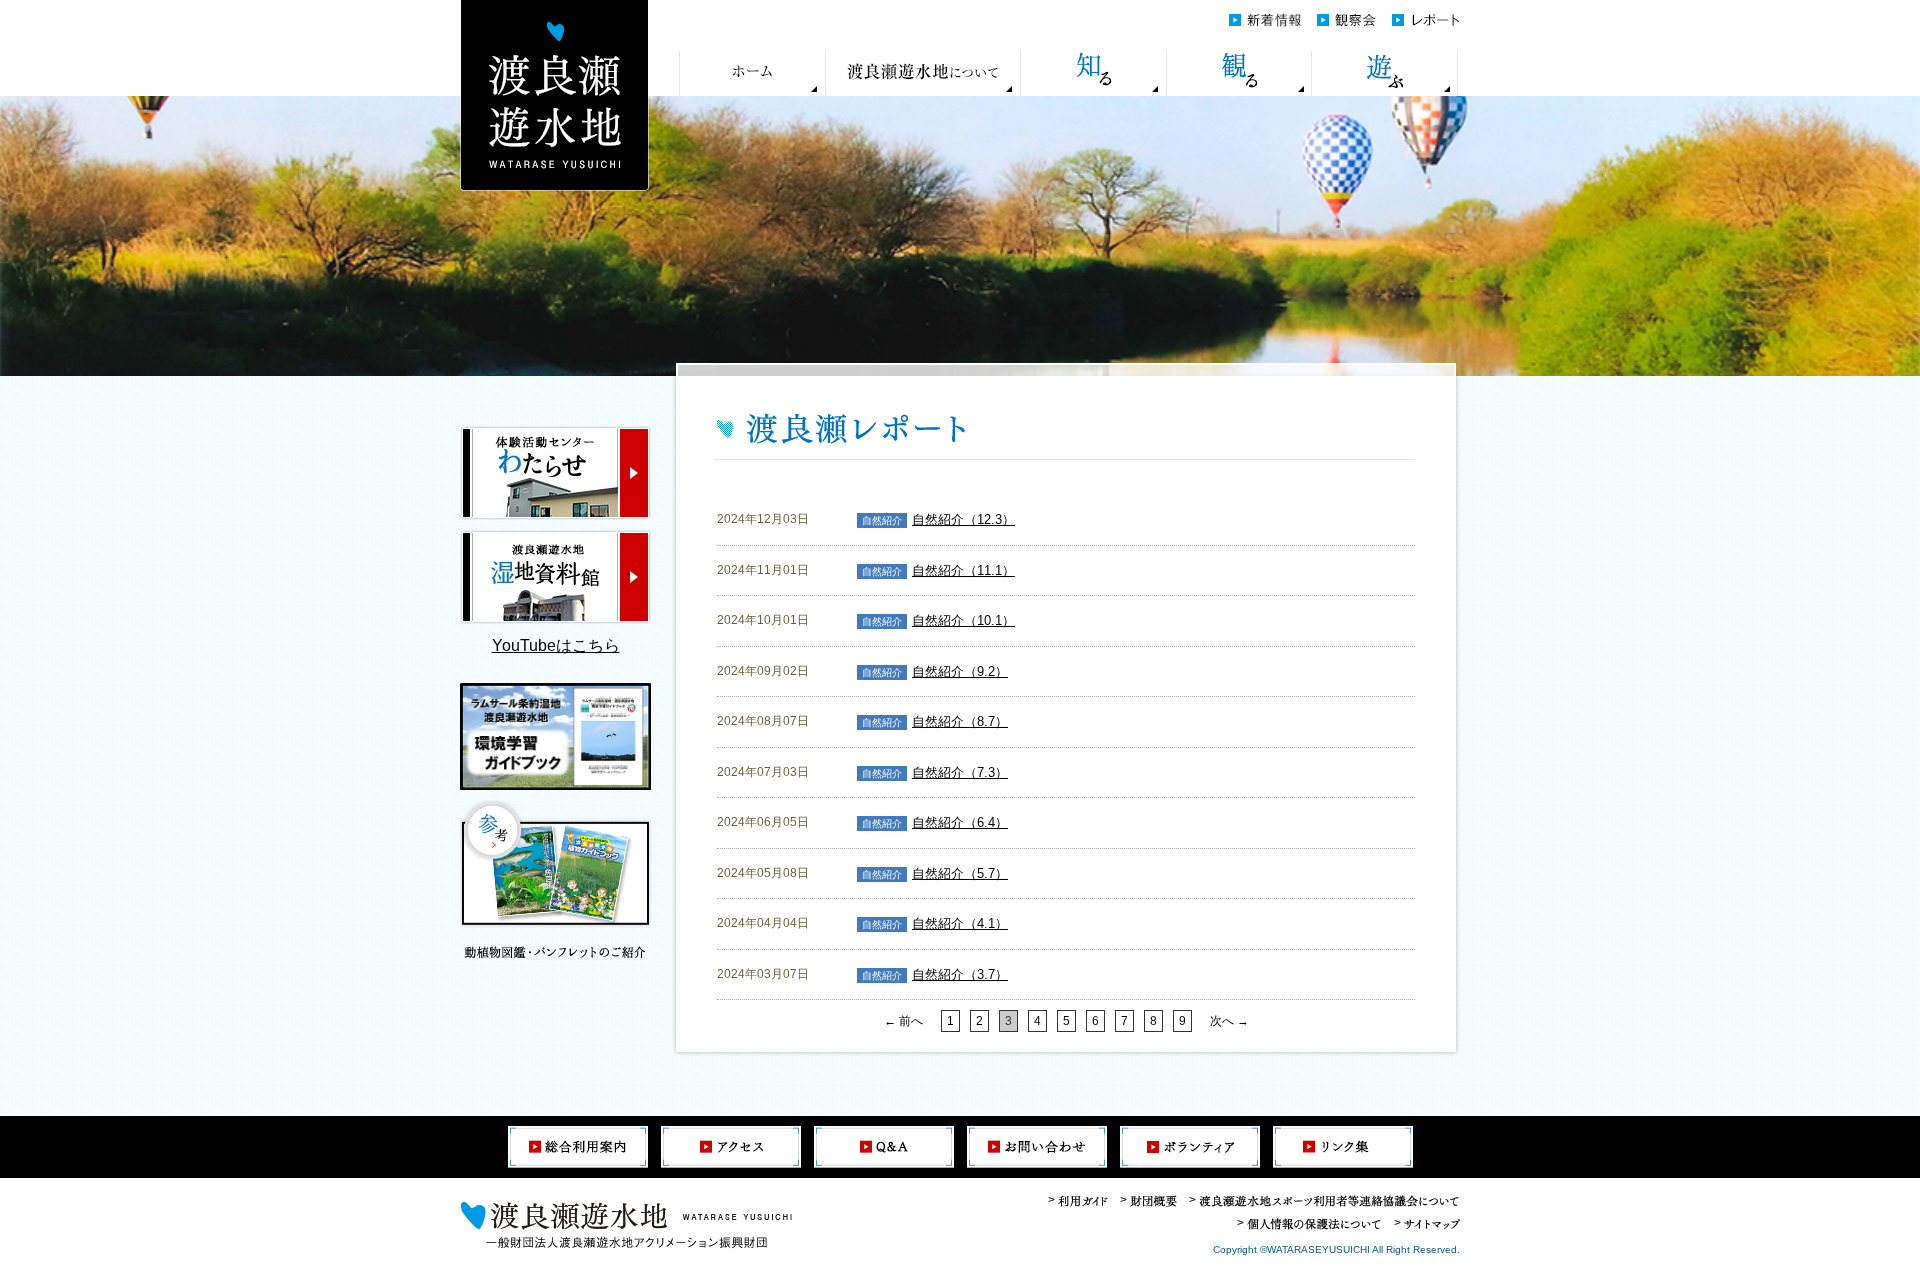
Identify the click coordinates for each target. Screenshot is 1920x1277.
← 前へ (903, 1021)
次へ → (1229, 1021)
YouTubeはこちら (556, 645)
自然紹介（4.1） (960, 923)
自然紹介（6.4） (960, 822)
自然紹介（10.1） (963, 620)
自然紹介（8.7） (960, 721)
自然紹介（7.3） (960, 772)
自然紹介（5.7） (960, 873)
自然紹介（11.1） (963, 570)
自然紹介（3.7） (960, 974)
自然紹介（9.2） (960, 671)
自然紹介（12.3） (963, 519)
